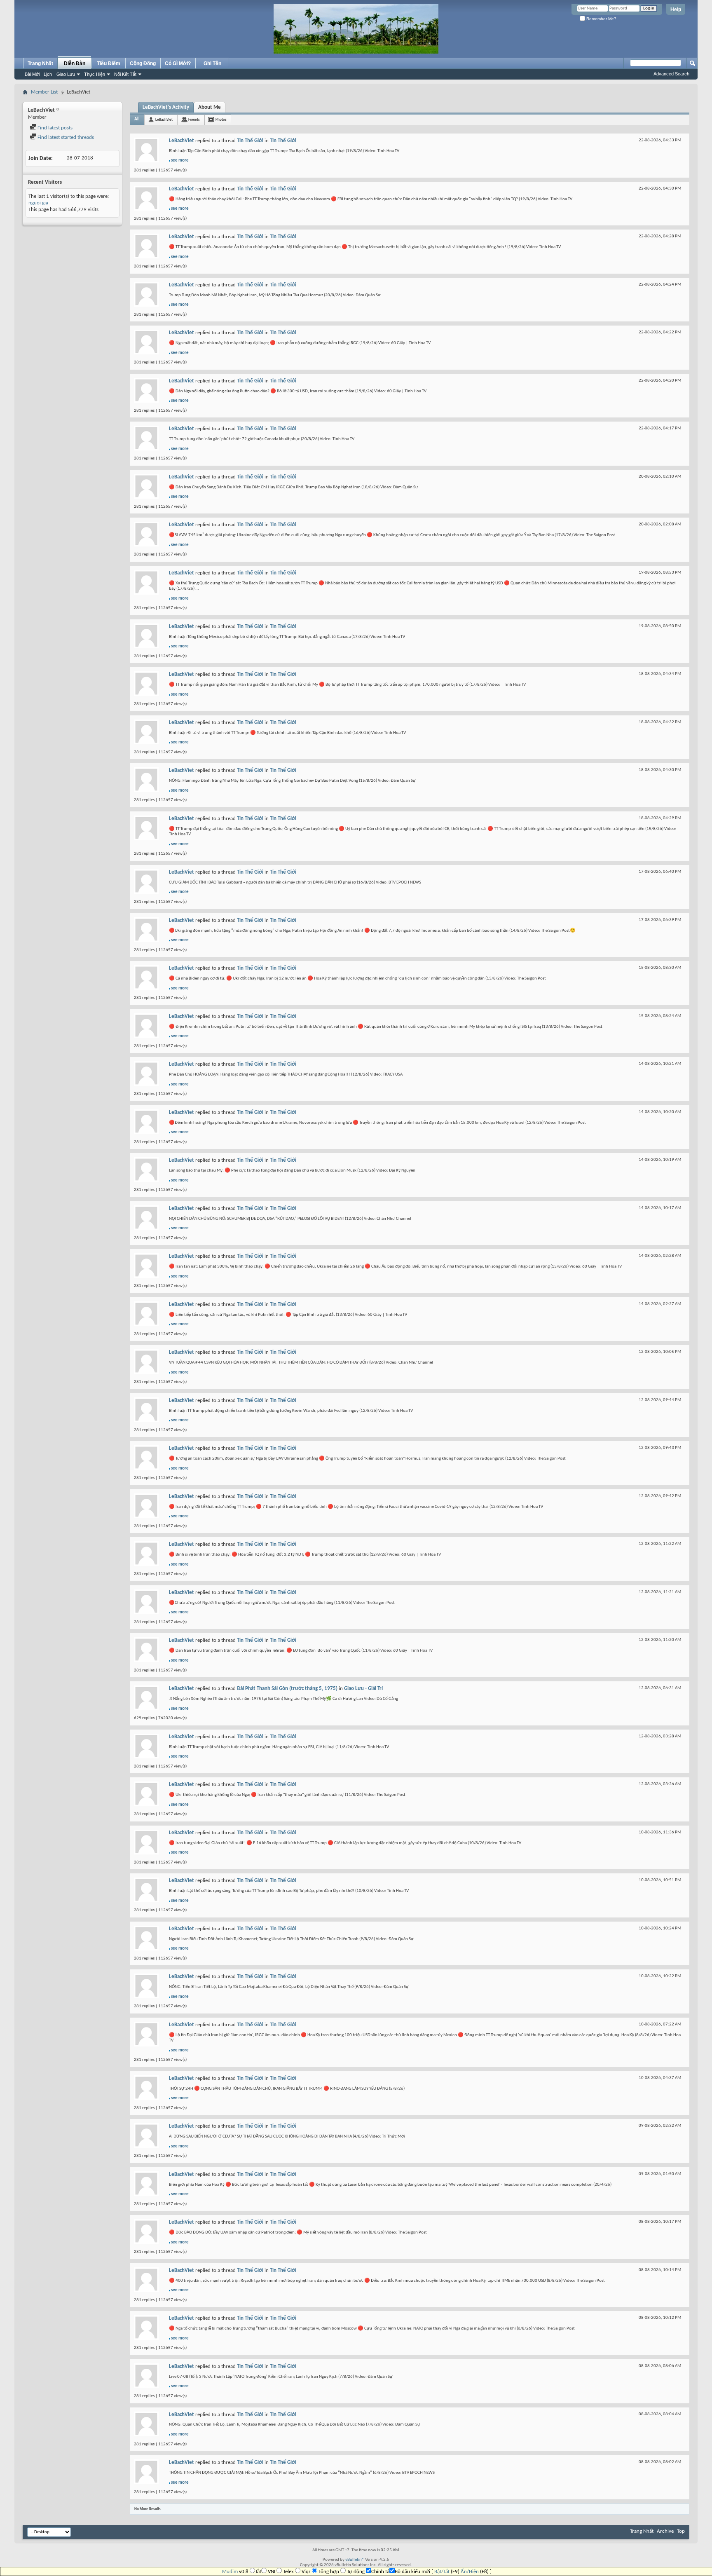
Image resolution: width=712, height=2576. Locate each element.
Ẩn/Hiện (470, 2572)
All (137, 119)
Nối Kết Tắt (125, 74)
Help (676, 9)
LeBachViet (164, 120)
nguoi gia (38, 203)
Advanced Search (671, 74)
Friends (194, 120)
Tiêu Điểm (109, 63)
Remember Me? (601, 19)
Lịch (48, 74)
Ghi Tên (212, 63)
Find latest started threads (65, 137)
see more (180, 161)
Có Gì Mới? (178, 63)
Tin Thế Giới (250, 141)
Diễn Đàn (75, 63)
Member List (44, 92)
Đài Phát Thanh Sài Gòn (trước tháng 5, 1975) (287, 1689)
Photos (221, 120)
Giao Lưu (66, 74)
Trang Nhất (40, 63)
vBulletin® (355, 2560)
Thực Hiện (95, 74)
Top (681, 2531)
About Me (210, 107)
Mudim (230, 2572)
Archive (665, 2531)
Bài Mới (32, 74)
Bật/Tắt (442, 2572)
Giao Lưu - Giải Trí (363, 1689)
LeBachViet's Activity (166, 107)
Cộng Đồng (143, 63)
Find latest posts (54, 128)
